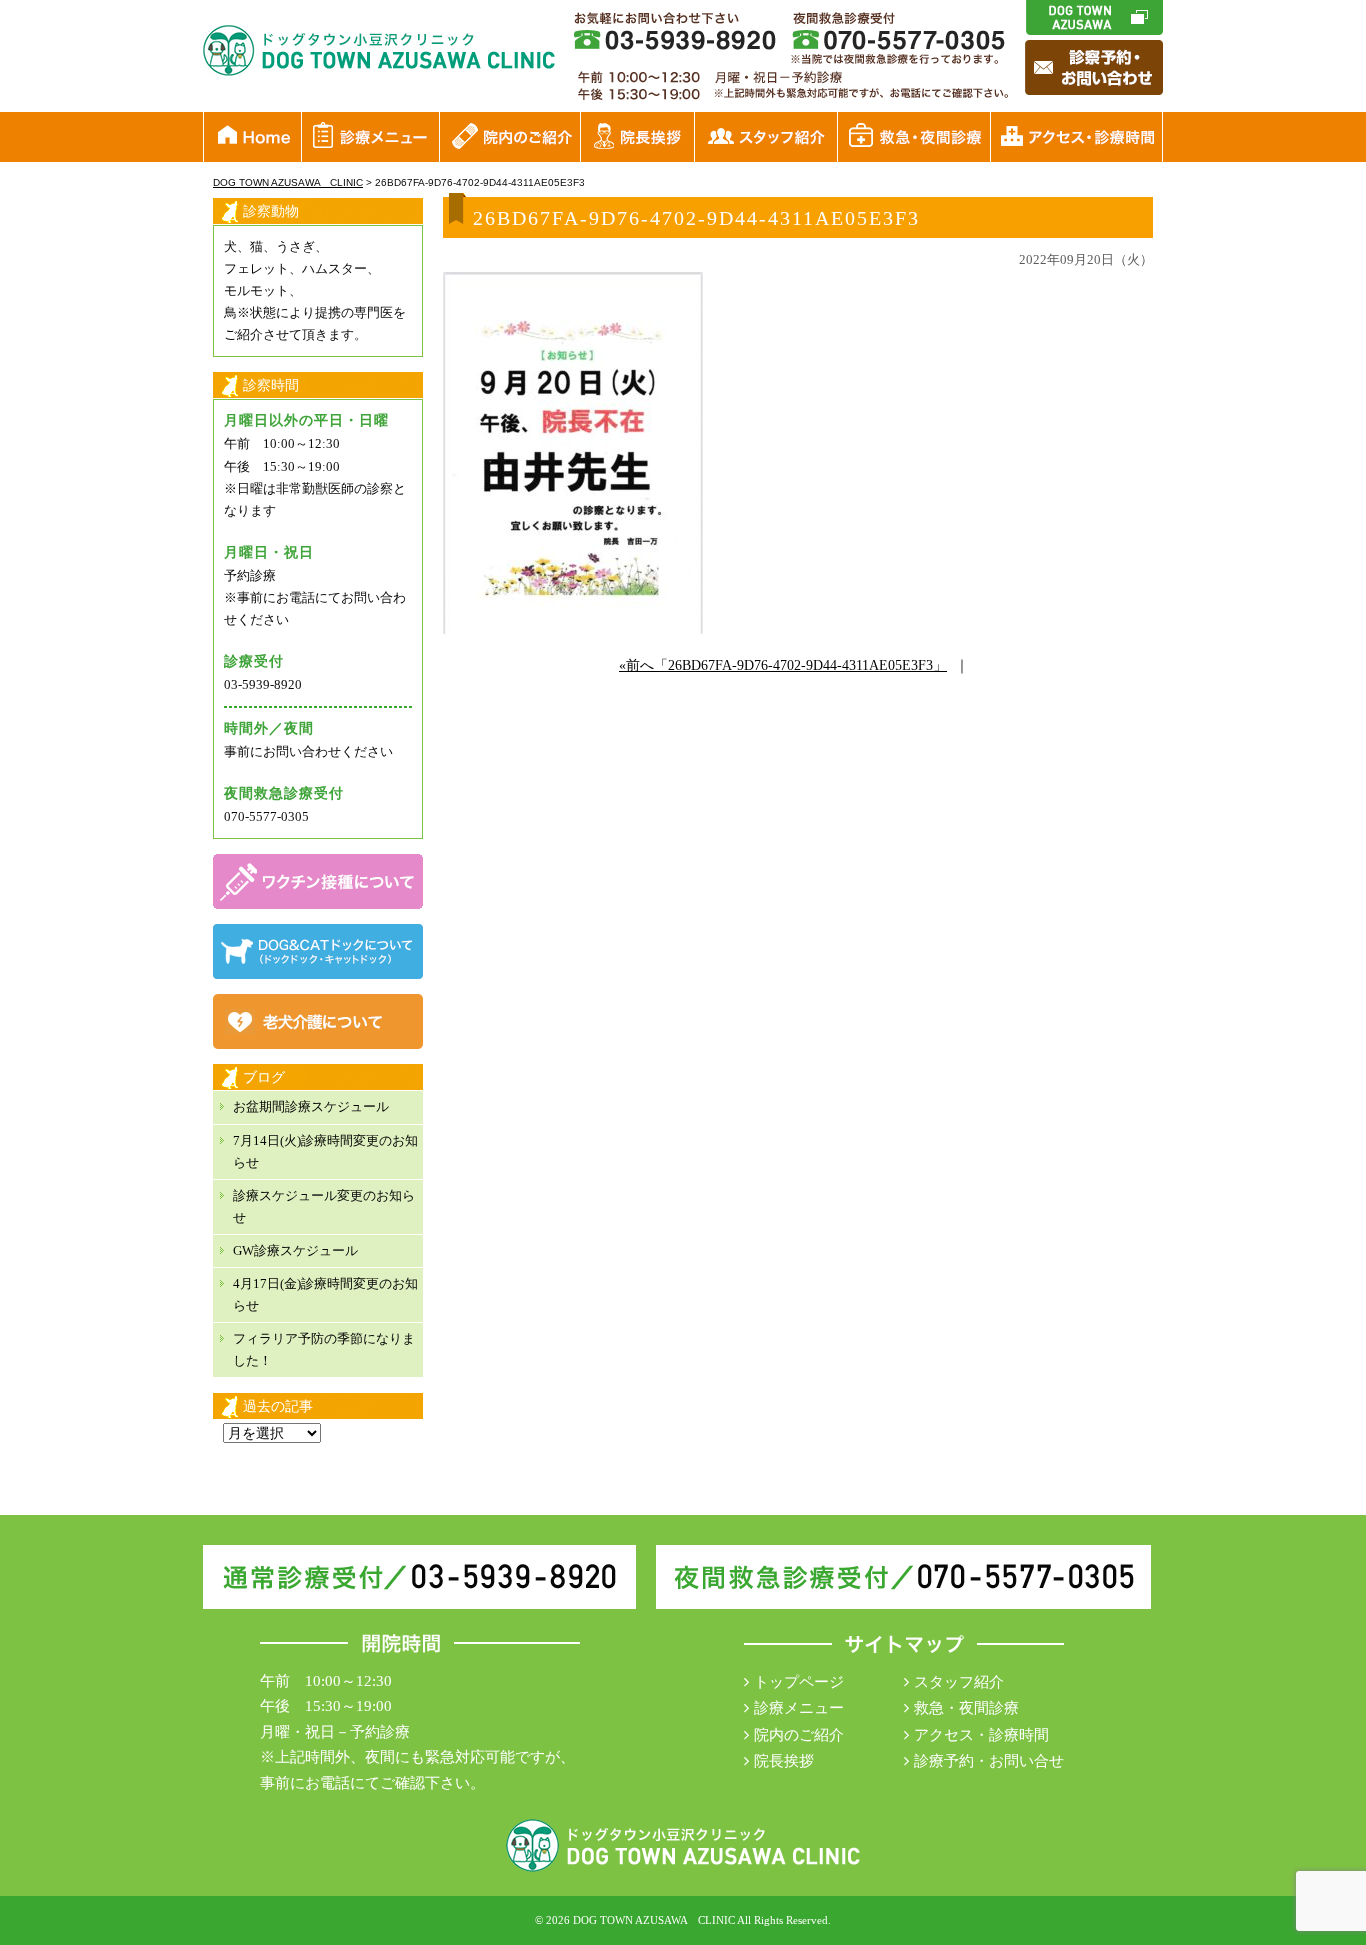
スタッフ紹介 (959, 1682)
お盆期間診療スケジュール (311, 1106)
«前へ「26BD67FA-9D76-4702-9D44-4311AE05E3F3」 (783, 665)
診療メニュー (799, 1708)
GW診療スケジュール (295, 1250)
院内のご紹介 (799, 1735)
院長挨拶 (784, 1761)
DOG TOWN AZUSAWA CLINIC (654, 1920)
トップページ (799, 1682)
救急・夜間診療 (966, 1708)
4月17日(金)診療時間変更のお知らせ (325, 1294)
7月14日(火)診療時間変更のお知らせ (325, 1151)
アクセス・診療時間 (981, 1735)
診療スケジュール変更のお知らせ (324, 1206)
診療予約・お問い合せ (989, 1761)
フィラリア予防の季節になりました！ (324, 1349)
